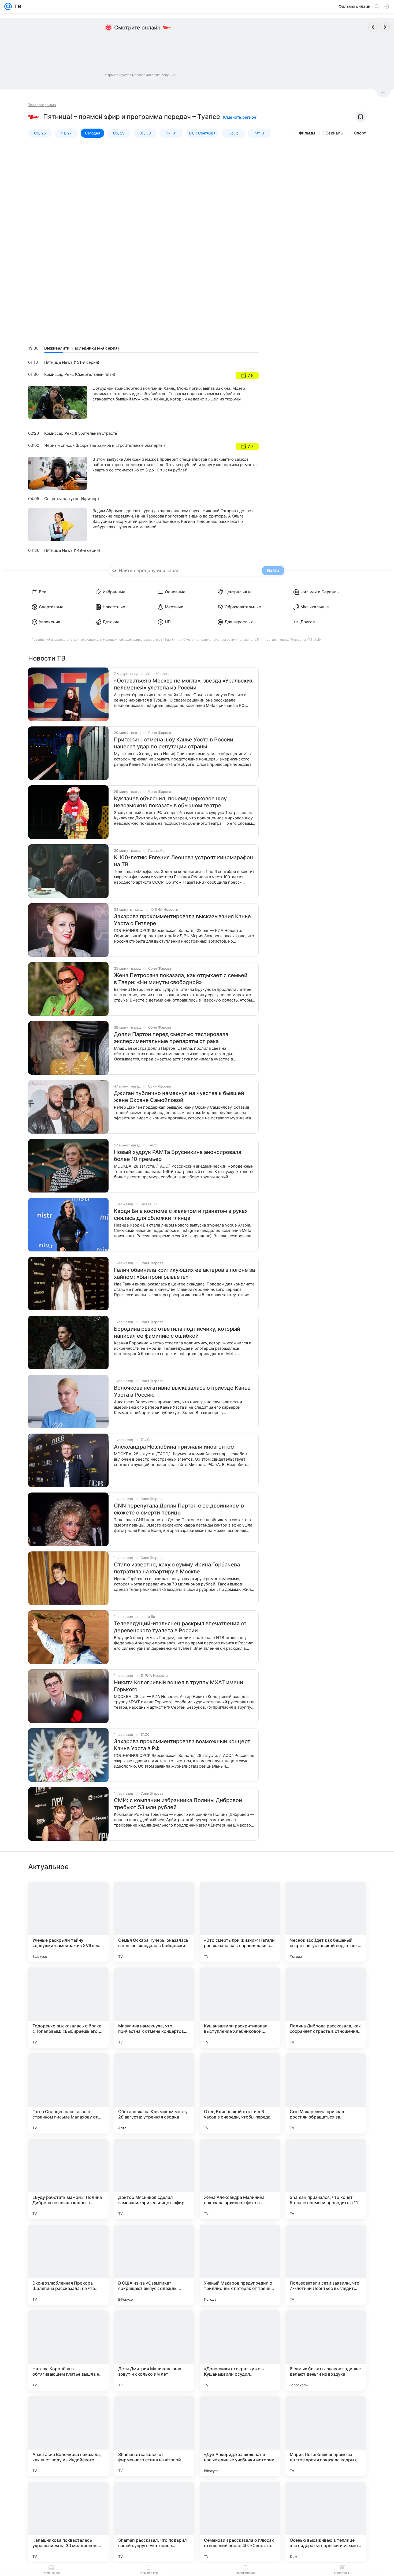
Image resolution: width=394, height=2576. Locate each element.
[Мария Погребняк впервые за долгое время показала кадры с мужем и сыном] (326, 2436)
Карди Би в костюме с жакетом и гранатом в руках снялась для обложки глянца (181, 1214)
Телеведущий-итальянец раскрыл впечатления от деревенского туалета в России (180, 1627)
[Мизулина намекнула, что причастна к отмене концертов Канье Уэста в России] (154, 2008)
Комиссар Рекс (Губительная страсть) (81, 433)
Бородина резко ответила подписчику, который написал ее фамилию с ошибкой (177, 1332)
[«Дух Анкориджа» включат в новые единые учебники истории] (240, 2436)
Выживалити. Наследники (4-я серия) (81, 348)
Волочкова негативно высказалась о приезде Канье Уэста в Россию (182, 1391)
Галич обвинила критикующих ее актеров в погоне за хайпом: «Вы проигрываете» (184, 1273)
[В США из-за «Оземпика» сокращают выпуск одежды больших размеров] (154, 2265)
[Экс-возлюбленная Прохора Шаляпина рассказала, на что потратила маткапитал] (68, 2265)
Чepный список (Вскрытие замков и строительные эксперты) (105, 445)
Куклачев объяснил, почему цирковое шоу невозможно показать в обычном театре (170, 802)
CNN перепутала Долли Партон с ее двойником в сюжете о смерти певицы (179, 1509)
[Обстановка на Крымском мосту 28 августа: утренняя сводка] (154, 2093)
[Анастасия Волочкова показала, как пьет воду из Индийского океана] (68, 2436)
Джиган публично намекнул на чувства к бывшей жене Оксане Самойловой (179, 1097)
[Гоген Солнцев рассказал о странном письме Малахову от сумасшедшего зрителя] (68, 2093)
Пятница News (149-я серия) (72, 550)
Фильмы (307, 133)
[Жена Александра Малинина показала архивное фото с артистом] (240, 2179)
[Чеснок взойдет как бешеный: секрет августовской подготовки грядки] (326, 1922)
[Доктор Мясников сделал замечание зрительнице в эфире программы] (154, 2179)
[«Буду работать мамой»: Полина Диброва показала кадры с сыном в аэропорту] (68, 2179)
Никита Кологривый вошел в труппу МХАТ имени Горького (179, 1686)
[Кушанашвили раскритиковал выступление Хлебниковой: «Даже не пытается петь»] (240, 2008)
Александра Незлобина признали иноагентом (174, 1447)
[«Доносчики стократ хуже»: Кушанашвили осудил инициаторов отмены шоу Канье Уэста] (240, 2350)
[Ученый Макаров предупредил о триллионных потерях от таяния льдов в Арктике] (240, 2265)
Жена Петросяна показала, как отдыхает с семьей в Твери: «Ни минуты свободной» (181, 979)
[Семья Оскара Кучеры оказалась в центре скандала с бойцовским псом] (154, 1922)
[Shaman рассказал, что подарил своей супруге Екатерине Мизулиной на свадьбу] (154, 2522)
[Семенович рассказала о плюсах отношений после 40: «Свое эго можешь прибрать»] (240, 2522)
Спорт (360, 133)
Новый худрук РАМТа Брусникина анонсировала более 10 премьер (178, 1156)
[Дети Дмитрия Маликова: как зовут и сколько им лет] (154, 2350)
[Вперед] (385, 27)
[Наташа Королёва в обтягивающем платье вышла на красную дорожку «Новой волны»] (68, 2350)
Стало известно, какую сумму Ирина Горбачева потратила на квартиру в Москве (177, 1568)
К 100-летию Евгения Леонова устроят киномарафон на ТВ (183, 861)
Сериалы (334, 133)
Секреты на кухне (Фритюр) (72, 499)
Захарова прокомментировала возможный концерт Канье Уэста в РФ (182, 1745)
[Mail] (8, 6)
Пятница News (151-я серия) (72, 362)
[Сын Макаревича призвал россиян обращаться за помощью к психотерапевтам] (326, 2093)
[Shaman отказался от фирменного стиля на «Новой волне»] (154, 2436)
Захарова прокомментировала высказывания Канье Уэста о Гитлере (182, 920)
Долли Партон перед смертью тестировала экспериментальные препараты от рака (171, 1038)
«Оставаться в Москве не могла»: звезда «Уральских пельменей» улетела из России (183, 684)
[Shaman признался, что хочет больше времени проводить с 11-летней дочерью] (326, 2179)
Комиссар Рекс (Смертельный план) (80, 374)
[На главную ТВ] (16, 6)
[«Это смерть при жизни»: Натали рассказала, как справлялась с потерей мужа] (240, 1922)
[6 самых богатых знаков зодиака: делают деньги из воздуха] (326, 2350)
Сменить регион (240, 117)
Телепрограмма (42, 105)
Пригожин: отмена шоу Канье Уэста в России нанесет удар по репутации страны (174, 743)
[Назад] (373, 27)
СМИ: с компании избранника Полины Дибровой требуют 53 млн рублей (178, 1804)
